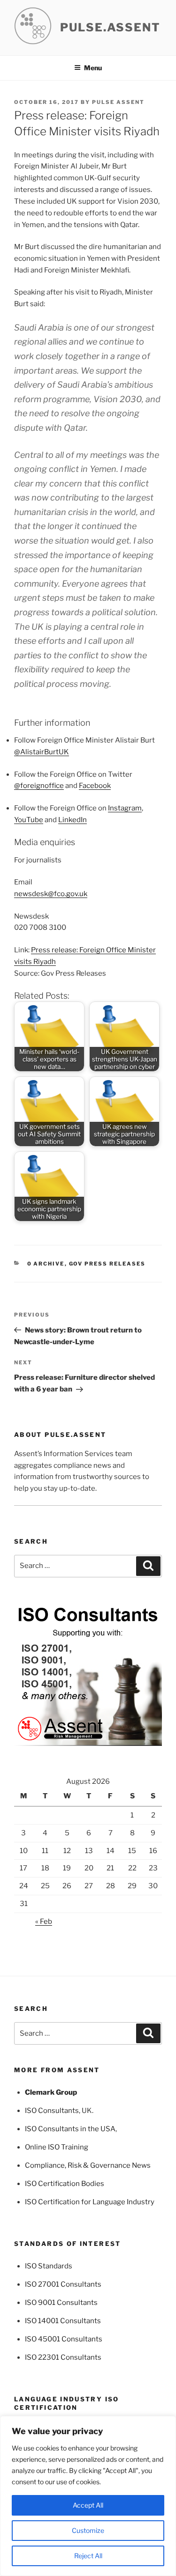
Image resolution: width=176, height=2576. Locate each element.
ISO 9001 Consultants (61, 2303)
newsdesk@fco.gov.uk (51, 894)
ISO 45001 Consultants (64, 2339)
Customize (88, 2530)
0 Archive (46, 1264)
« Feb (44, 1921)
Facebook (95, 786)
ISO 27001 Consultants (63, 2284)
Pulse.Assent (110, 27)
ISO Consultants (52, 2111)
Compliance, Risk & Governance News (88, 2165)
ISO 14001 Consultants (63, 2321)
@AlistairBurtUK (42, 752)
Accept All (88, 2505)
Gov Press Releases (107, 1264)
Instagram (125, 808)
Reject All (88, 2556)
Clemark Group (51, 2092)
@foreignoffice (39, 786)
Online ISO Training (57, 2147)
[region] (88, 2496)
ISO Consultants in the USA (70, 2129)
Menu (93, 68)
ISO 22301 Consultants (63, 2357)
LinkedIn (73, 820)
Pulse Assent (118, 102)
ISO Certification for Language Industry (90, 2202)
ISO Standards (49, 2266)
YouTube (29, 820)
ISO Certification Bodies (65, 2184)
